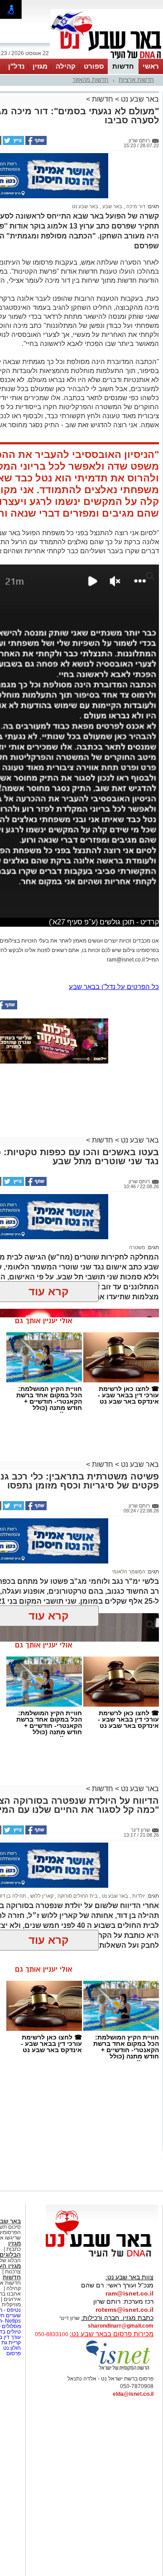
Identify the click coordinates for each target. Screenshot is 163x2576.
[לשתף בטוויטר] (13, 143)
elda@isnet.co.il (133, 2394)
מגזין (40, 66)
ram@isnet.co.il (129, 2293)
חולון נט (11, 2348)
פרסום (13, 2353)
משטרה (137, 1247)
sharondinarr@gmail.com (121, 2326)
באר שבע (112, 206)
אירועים (12, 2299)
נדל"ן (16, 66)
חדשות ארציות (136, 80)
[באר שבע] (107, 58)
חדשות (123, 66)
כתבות (14, 2249)
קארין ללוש (41, 1896)
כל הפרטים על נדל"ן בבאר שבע (114, 987)
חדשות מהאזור (91, 80)
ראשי (151, 66)
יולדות (138, 1896)
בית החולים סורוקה (77, 1896)
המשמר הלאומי (129, 1572)
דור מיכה (135, 206)
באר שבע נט (139, 99)
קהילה (66, 66)
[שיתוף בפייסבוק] (35, 143)
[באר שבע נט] (102, 2257)
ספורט (94, 66)
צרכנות (13, 2272)
